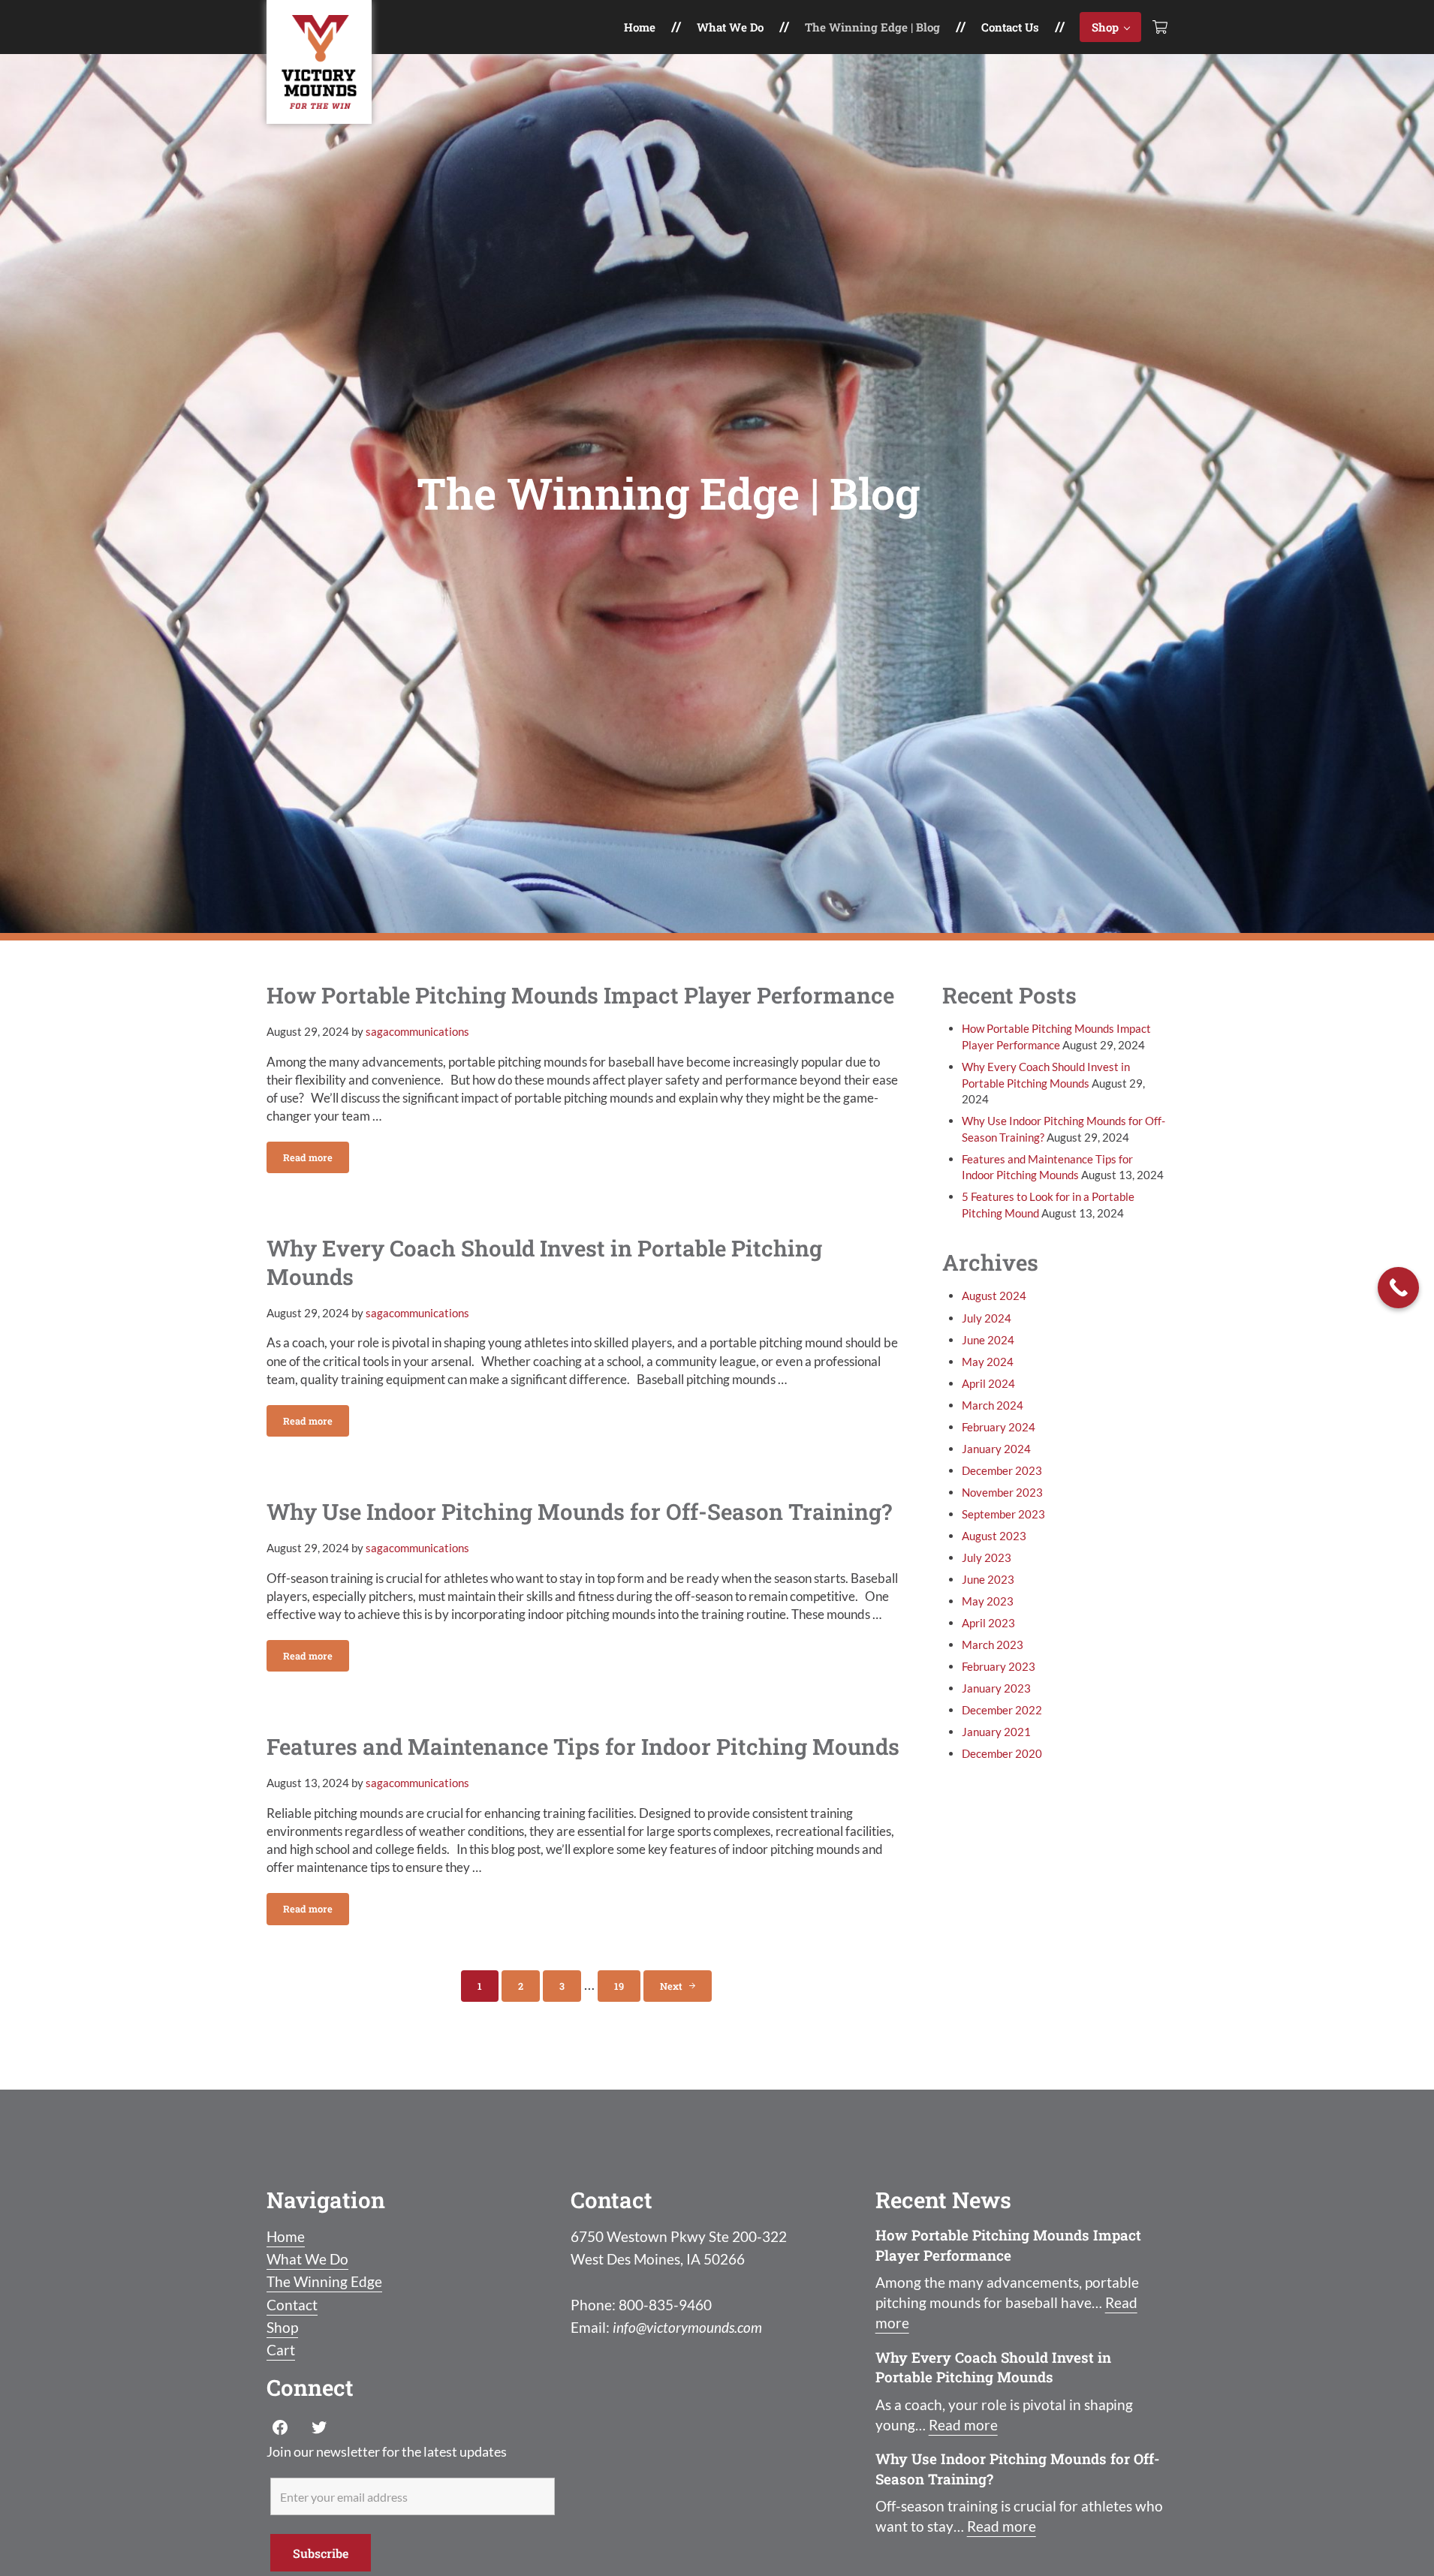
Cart (281, 2350)
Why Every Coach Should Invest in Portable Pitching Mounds (544, 1262)
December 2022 (1002, 1710)
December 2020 (1002, 1753)
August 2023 (994, 1536)
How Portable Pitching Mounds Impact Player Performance (580, 995)
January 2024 (996, 1449)
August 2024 (994, 1296)
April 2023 (988, 1623)
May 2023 (988, 1601)
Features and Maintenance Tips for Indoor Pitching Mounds (583, 1746)
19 (627, 1989)
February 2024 (999, 1427)
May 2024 (988, 1362)
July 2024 (987, 1318)
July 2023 (987, 1557)
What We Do (307, 2259)
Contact (292, 2305)
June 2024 (988, 1340)
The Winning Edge (324, 2281)
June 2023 (988, 1579)
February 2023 (999, 1666)
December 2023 (1002, 1470)
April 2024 (988, 1383)
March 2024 (993, 1405)
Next (671, 1986)
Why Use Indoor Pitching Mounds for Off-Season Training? (579, 1511)
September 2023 (1003, 1514)
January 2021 (996, 1732)
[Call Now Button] (1398, 1288)
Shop (282, 2327)
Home (286, 2236)
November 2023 (1002, 1492)
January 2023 (996, 1688)
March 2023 (993, 1645)
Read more (316, 1160)
